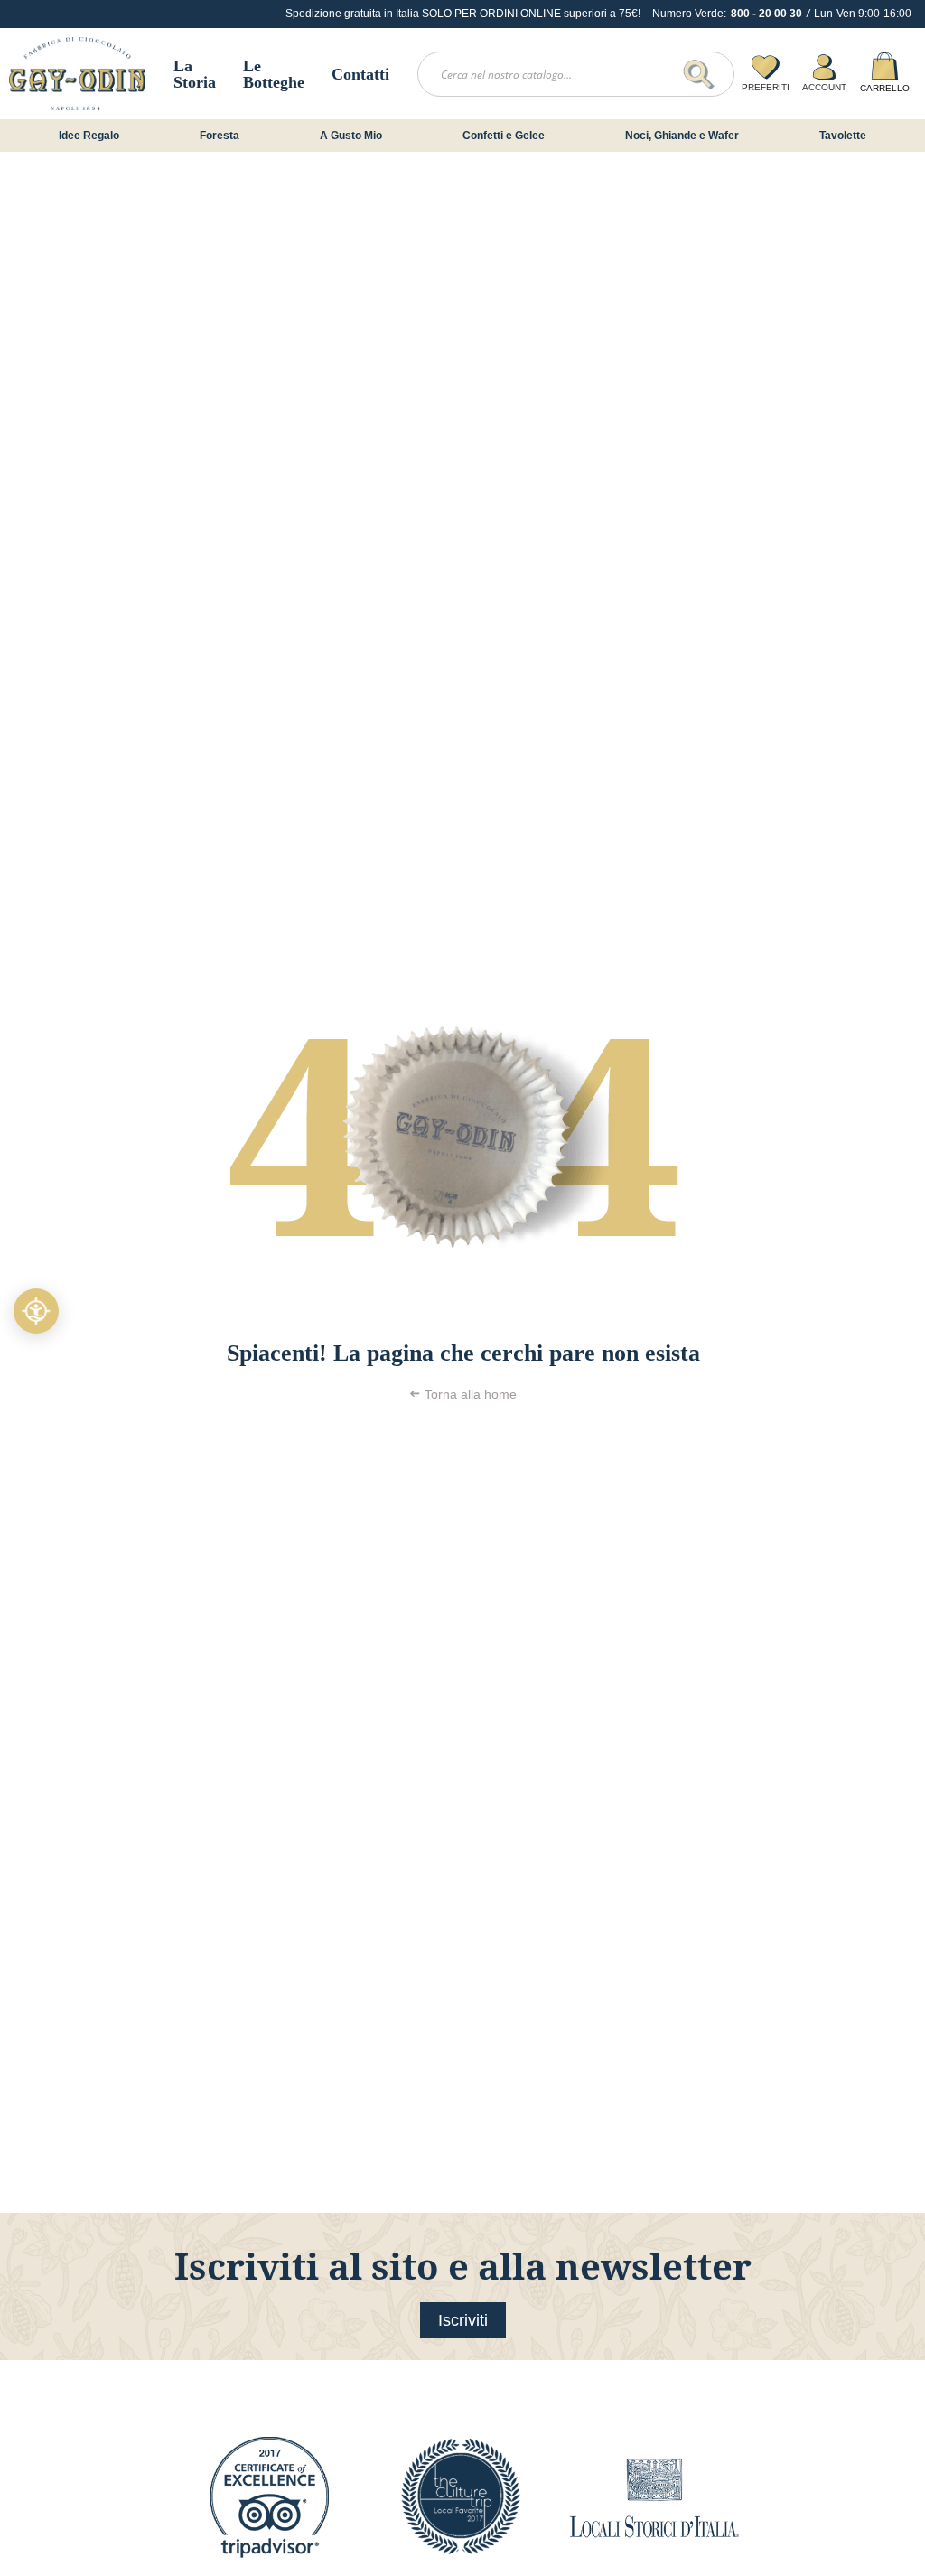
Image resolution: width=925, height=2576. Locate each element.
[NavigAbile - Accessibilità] (36, 1311)
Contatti (360, 74)
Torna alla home (471, 1394)
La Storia (195, 74)
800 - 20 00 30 (766, 14)
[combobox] (576, 74)
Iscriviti (463, 2320)
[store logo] (77, 74)
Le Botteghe (274, 74)
